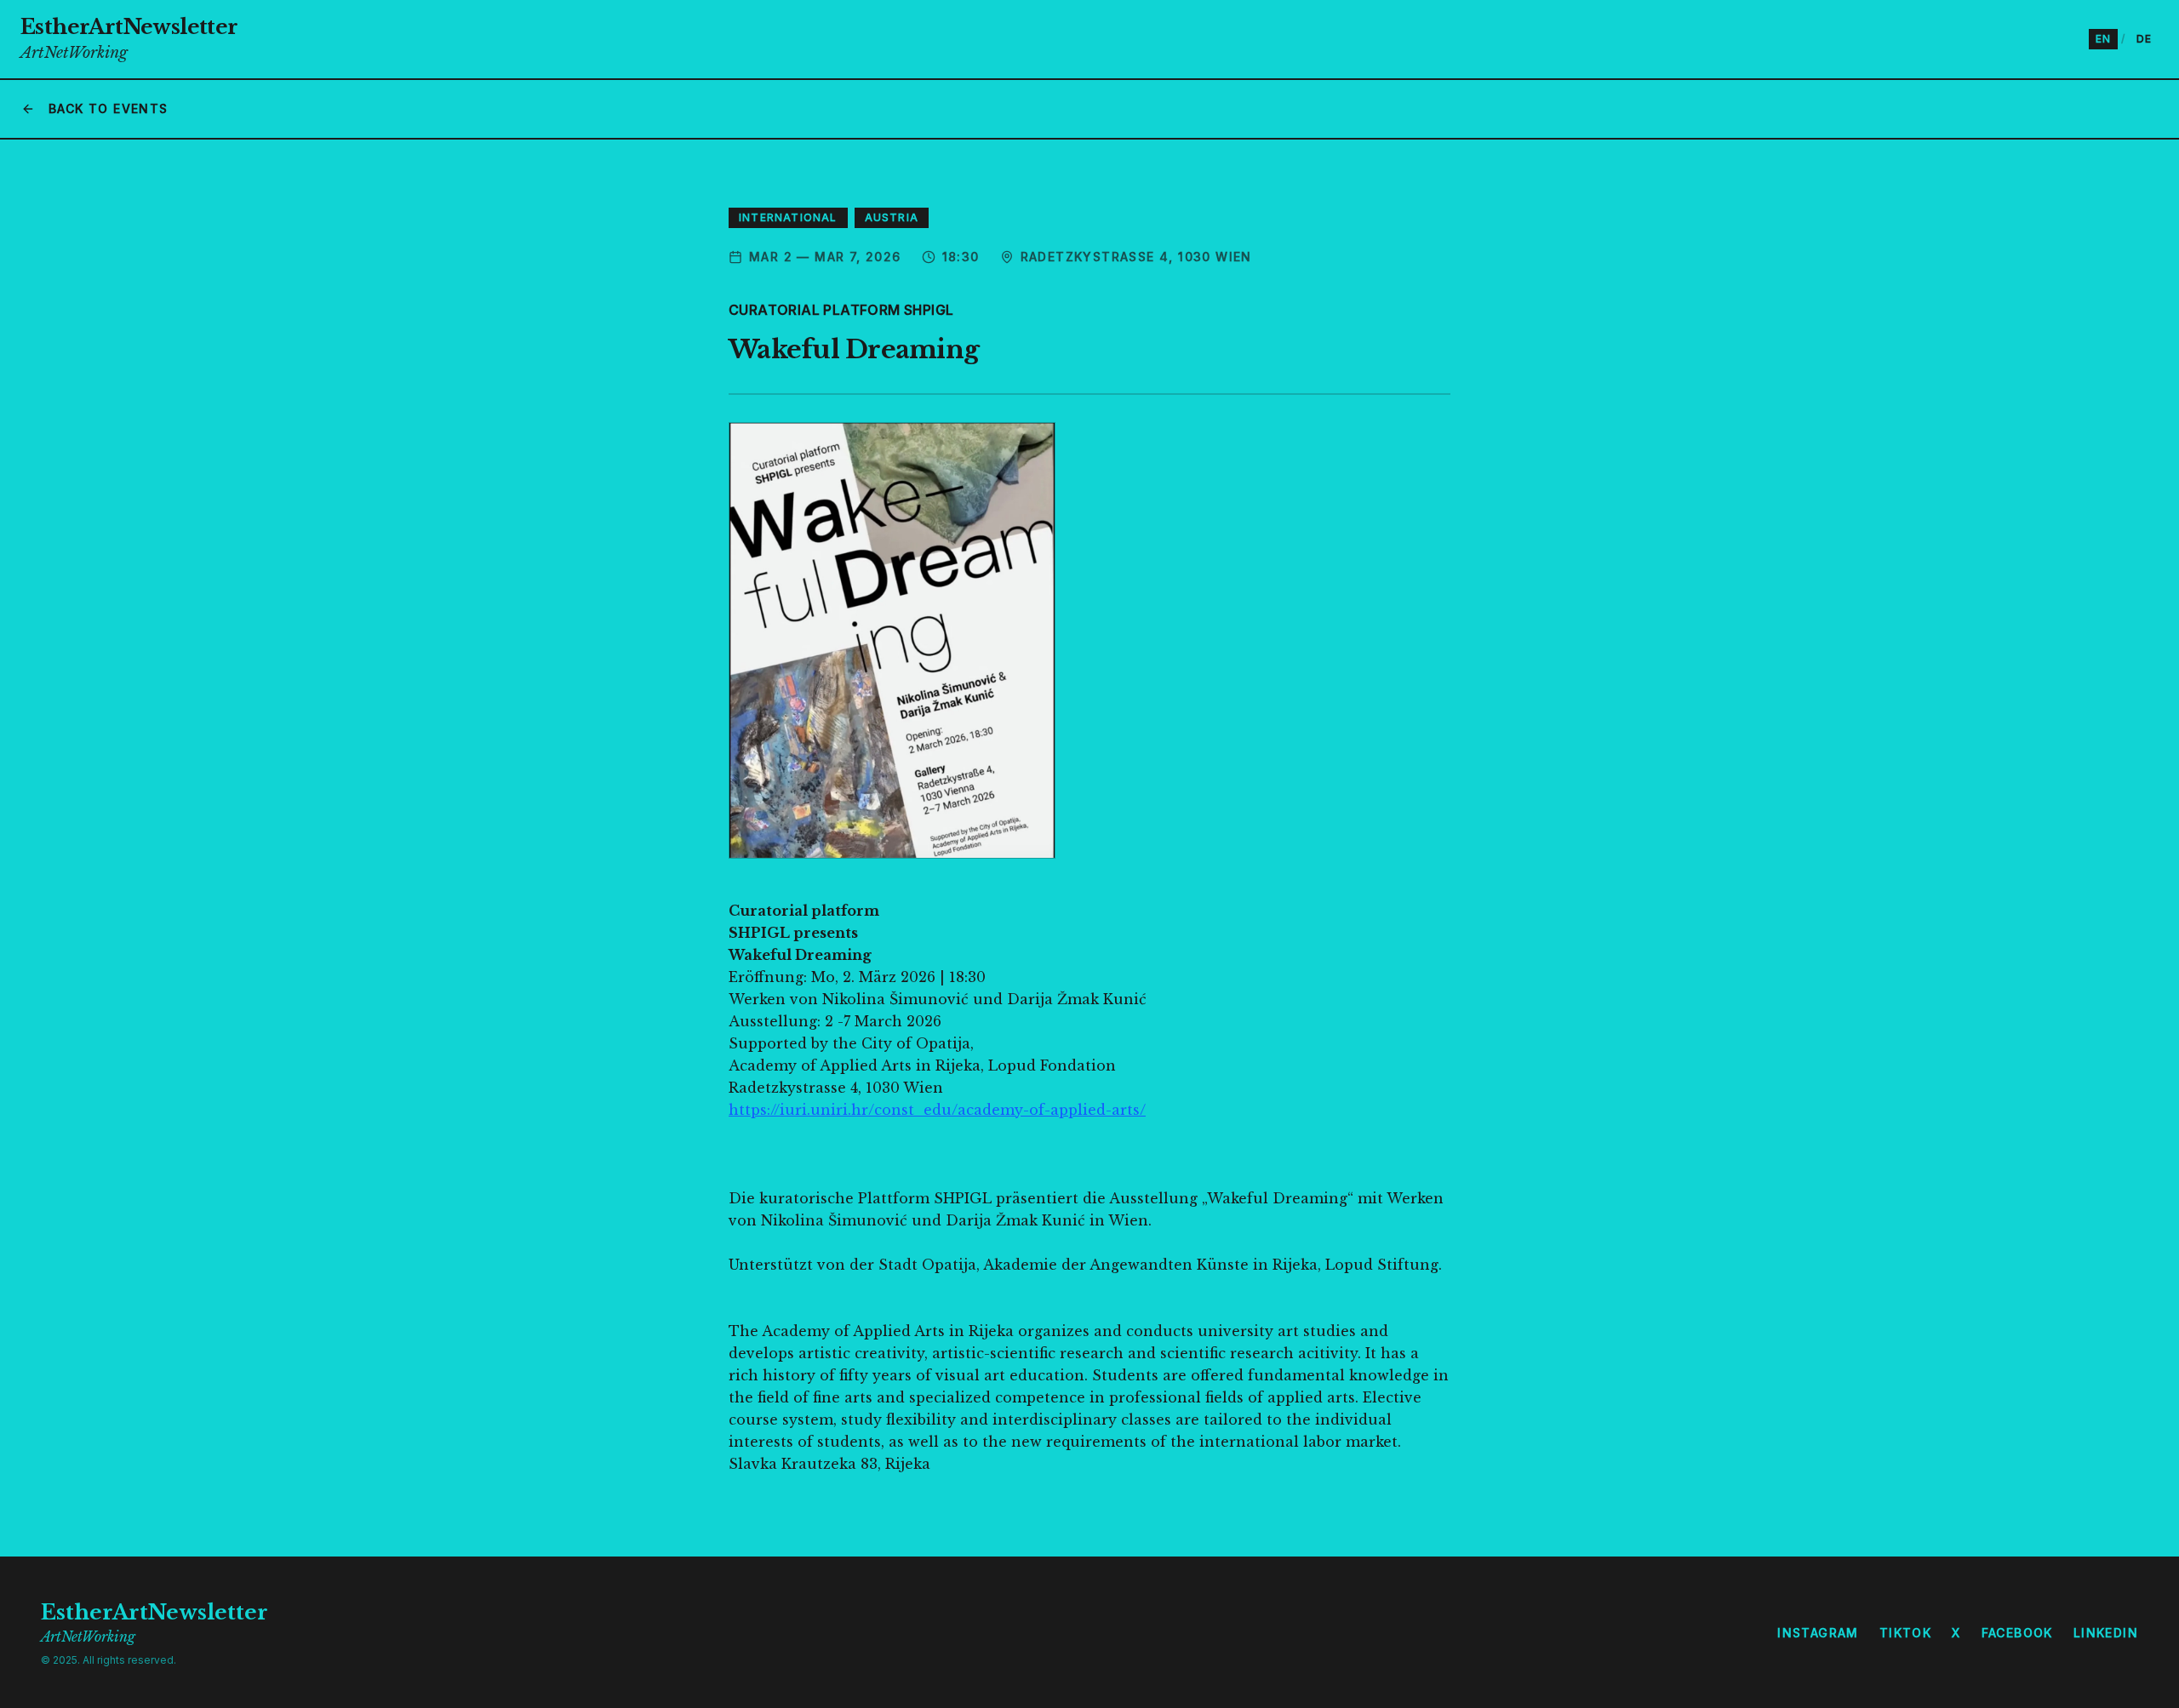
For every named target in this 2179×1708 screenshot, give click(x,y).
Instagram (1818, 1633)
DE (2144, 39)
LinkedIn (2106, 1633)
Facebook (2017, 1633)
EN (2103, 39)
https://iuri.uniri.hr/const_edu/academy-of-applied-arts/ (937, 1110)
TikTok (1905, 1633)
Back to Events (109, 109)
